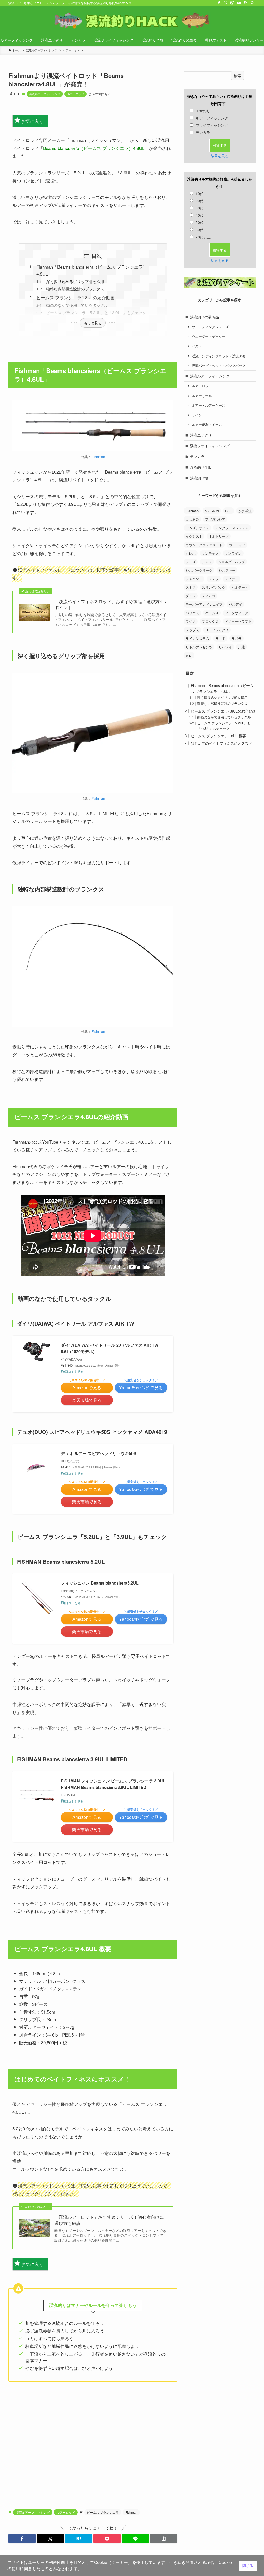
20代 (200, 201)
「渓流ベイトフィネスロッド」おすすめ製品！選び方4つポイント (110, 604)
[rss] (246, 3)
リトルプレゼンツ (199, 647)
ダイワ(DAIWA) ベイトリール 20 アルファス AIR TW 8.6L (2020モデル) (110, 1348)
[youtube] (239, 3)
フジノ (191, 621)
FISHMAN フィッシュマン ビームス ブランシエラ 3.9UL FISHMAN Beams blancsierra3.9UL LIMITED (113, 1784)
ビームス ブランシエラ (103, 2512)
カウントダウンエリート (204, 545)
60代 (200, 230)
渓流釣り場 (199, 478)
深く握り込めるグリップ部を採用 (75, 281)
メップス (192, 630)
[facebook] (219, 3)
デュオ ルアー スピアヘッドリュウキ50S (99, 1453)
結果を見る (220, 156)
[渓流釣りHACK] (132, 21)
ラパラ (237, 638)
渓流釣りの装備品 (204, 317)
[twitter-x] (226, 3)
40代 (200, 215)
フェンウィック (237, 613)
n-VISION (212, 511)
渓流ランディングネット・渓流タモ (219, 356)
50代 (200, 222)
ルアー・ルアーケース (209, 405)
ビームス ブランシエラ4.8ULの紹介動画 (76, 297)
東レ (189, 655)
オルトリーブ (219, 536)
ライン (197, 415)
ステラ (214, 579)
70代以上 (203, 237)
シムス (207, 562)
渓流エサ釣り (201, 435)
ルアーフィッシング (212, 118)
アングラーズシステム (232, 528)
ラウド (220, 638)
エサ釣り (203, 111)
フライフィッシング (212, 125)
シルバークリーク (199, 570)
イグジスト (194, 536)
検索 (237, 76)
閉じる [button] (248, 2566)
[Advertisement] (93, 2441)
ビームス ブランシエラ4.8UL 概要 (218, 736)
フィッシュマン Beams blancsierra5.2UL (100, 1583)
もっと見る (93, 323)
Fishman (98, 457)
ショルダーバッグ (232, 562)
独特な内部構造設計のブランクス (75, 289)
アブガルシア (215, 519)
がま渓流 (245, 511)
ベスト (197, 346)
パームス (212, 613)
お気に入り (32, 121)
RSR (229, 511)
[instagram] (232, 3)
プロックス (210, 621)
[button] (22, 2539)
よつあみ (192, 519)
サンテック (210, 553)
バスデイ (235, 604)
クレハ (191, 553)
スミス (191, 587)
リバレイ (225, 647)
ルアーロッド (76, 94)
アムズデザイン (197, 528)
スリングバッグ (214, 587)
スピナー (232, 579)
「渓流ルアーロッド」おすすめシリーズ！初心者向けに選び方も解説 (109, 2220)
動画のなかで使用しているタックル (77, 305)
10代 (200, 193)
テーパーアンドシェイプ (204, 604)
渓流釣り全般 (201, 467)
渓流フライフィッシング (210, 446)
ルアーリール (202, 396)
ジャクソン (194, 579)
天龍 (242, 647)
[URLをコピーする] (164, 2539)
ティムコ (209, 596)
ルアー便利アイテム (207, 425)
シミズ (191, 562)
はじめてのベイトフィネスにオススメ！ (223, 743)
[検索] (252, 3)
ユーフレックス (217, 630)
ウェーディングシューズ (210, 327)
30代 (200, 208)
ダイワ (191, 596)
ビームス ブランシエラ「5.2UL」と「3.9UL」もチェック (96, 312)
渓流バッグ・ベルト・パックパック (219, 366)
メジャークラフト (238, 621)
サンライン (233, 553)
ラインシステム (197, 638)
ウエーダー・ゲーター (209, 337)
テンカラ (203, 132)
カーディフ (237, 545)
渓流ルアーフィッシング (45, 94)
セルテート (240, 587)
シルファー (227, 570)
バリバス (192, 613)
